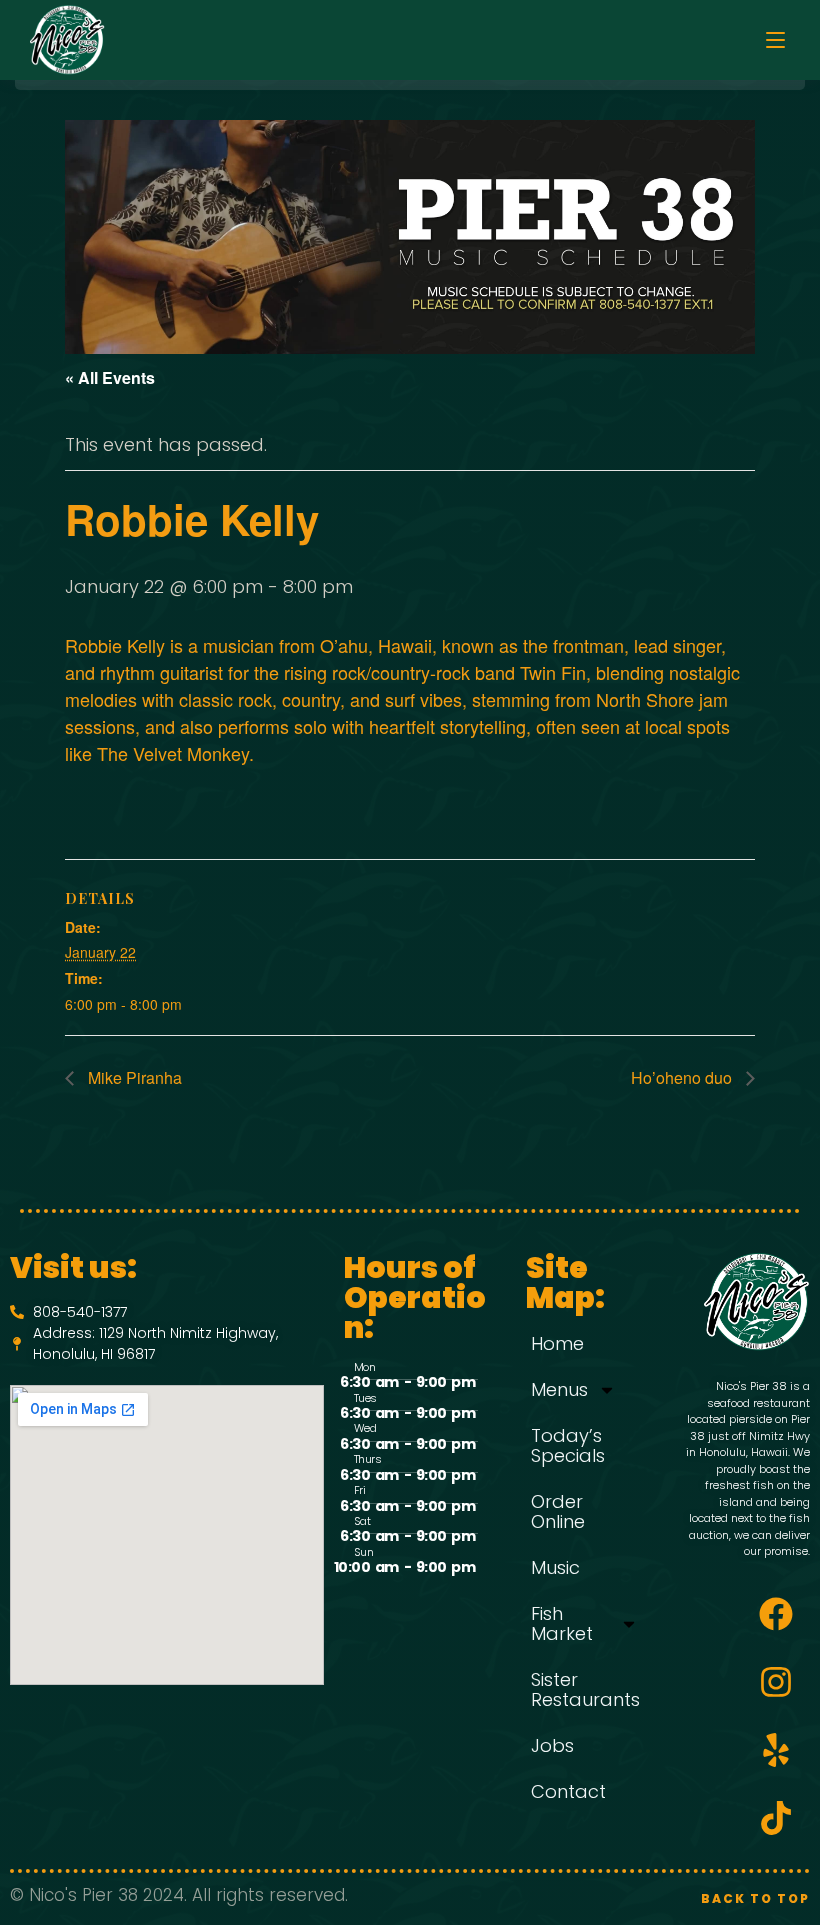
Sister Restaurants (585, 1689)
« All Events (110, 377)
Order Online (558, 1511)
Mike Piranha (133, 1077)
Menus (559, 1389)
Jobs (552, 1745)
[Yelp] (776, 1750)
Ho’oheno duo (683, 1077)
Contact (568, 1791)
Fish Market (562, 1623)
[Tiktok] (776, 1818)
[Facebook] (776, 1614)
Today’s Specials (568, 1445)
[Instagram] (776, 1682)
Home (557, 1343)
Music (555, 1567)
